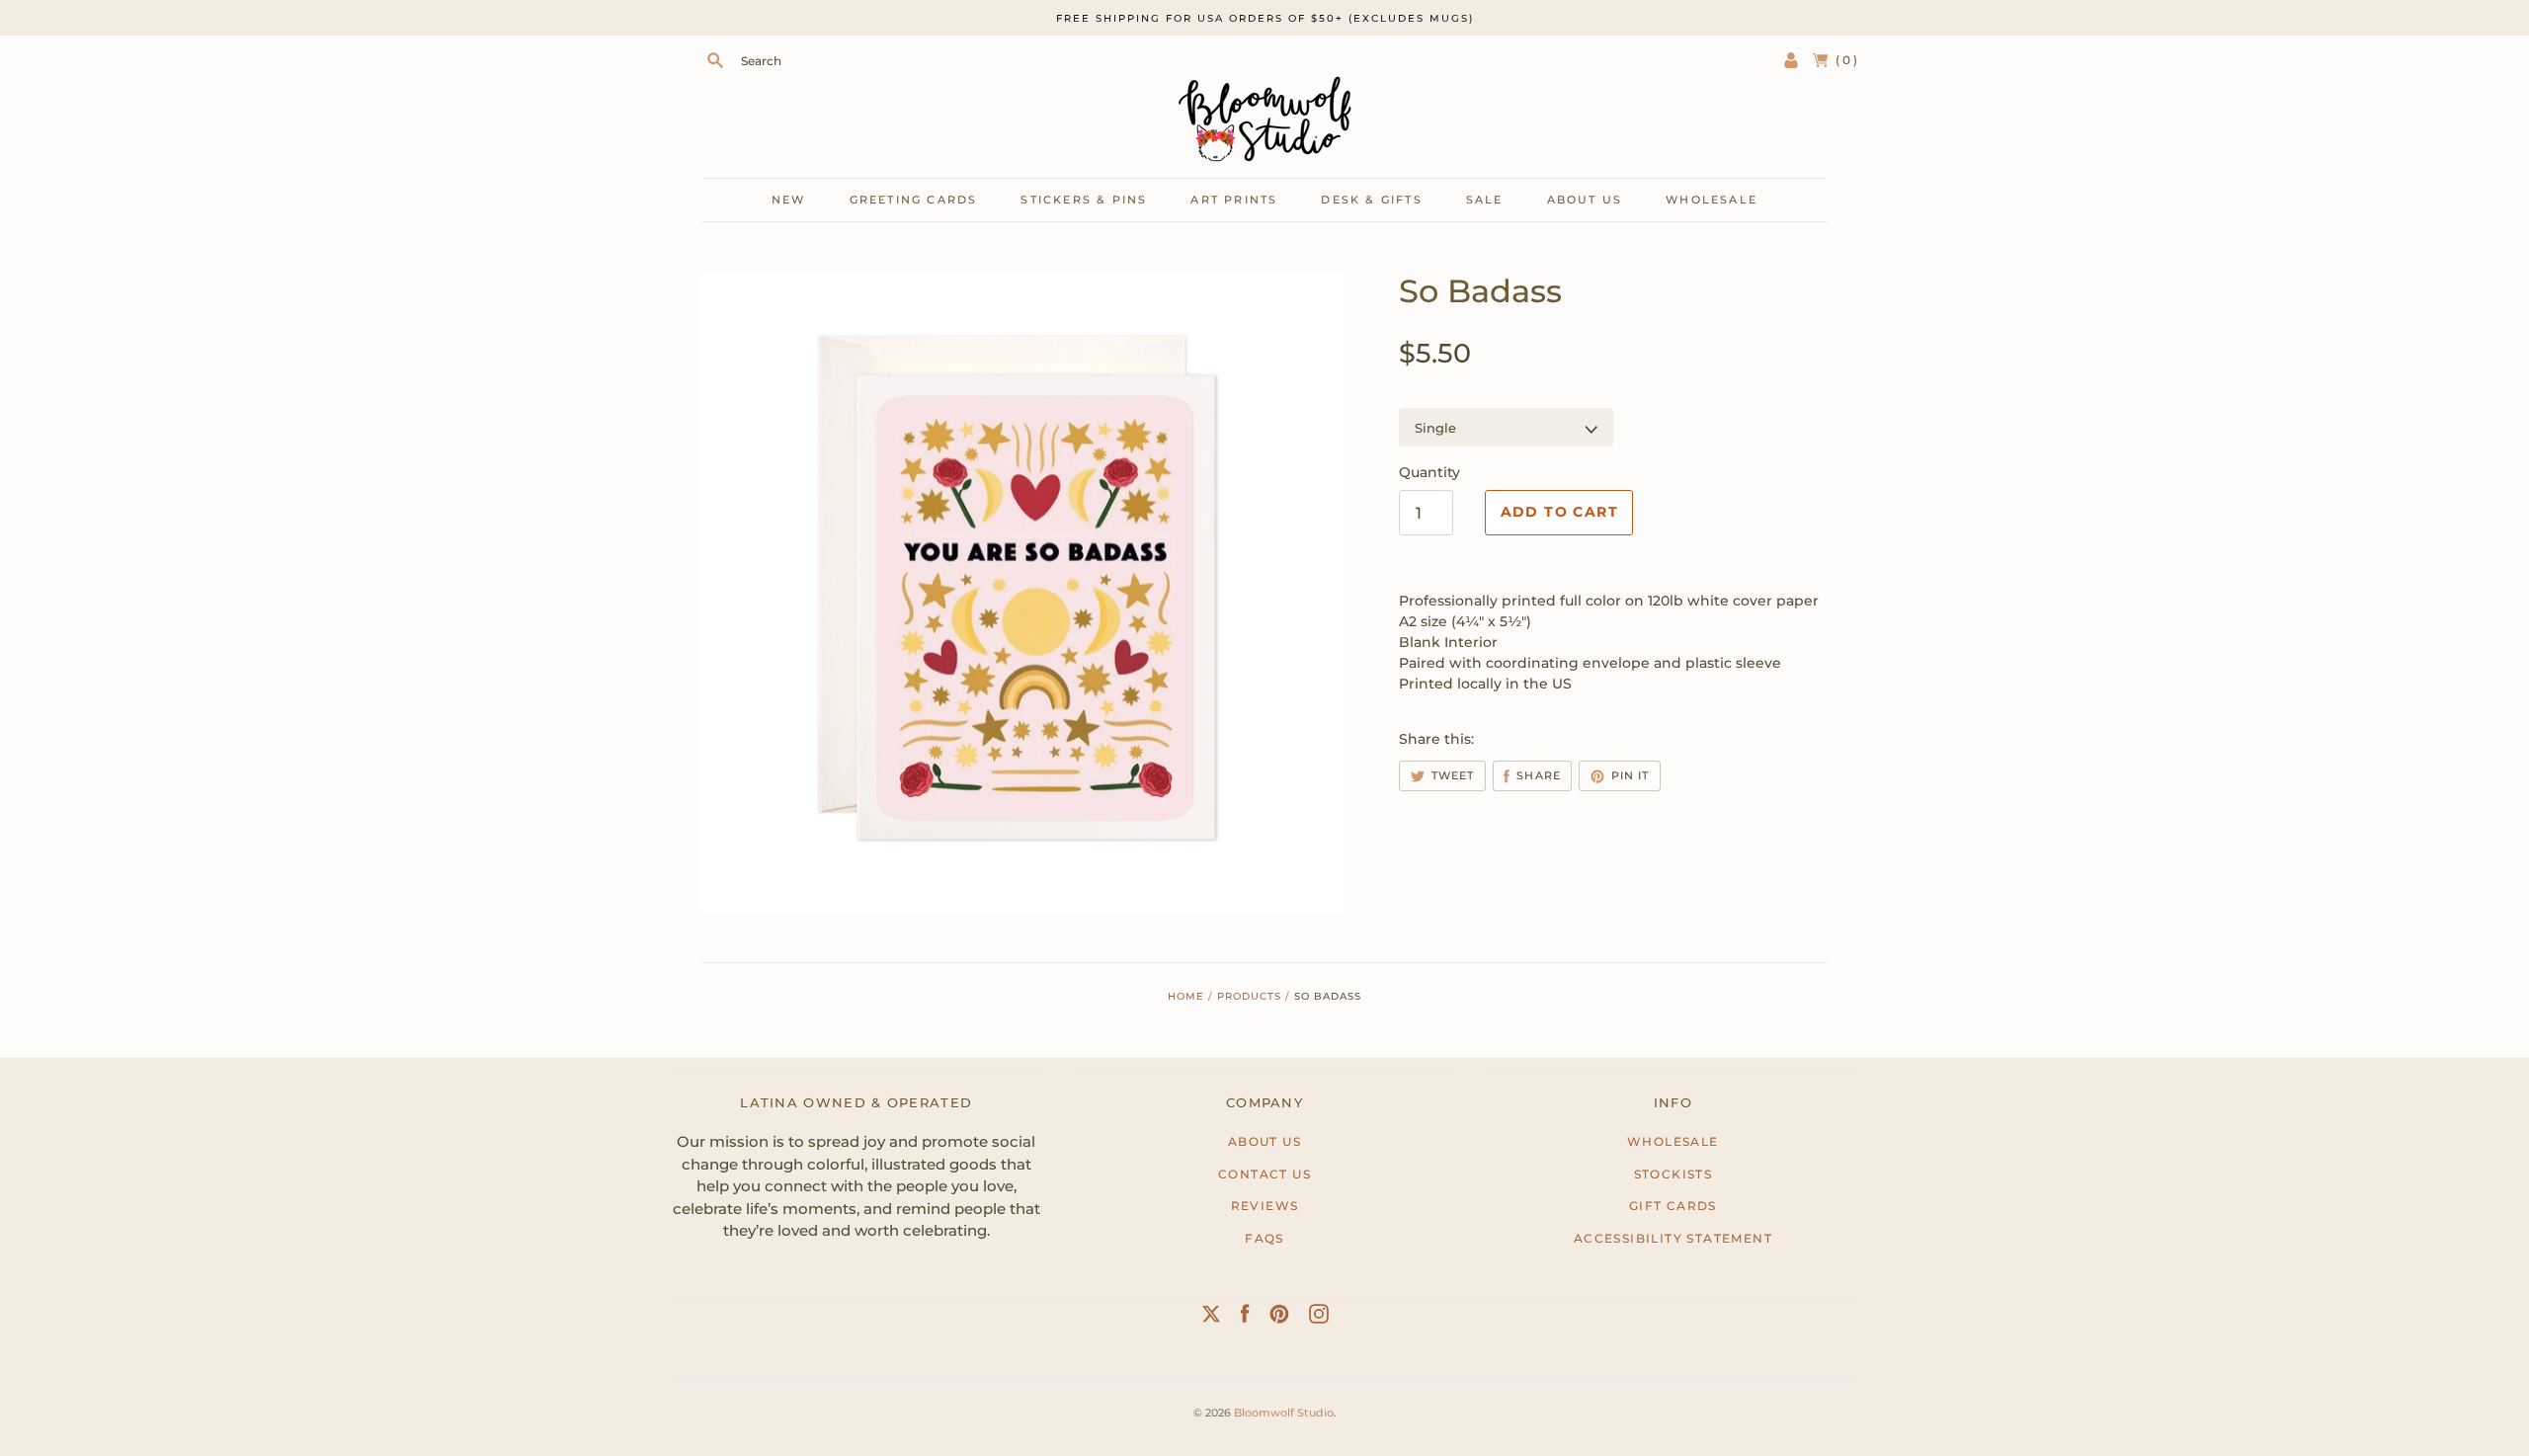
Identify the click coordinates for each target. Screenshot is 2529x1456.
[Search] (715, 60)
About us (1585, 200)
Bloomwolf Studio (1284, 1413)
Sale (1485, 200)
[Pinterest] (1279, 1318)
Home (1186, 996)
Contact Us (1264, 1174)
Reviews (1265, 1206)
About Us (1264, 1141)
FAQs (1264, 1238)
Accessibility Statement (1673, 1238)
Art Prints (1234, 200)
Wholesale (1712, 200)
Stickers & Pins (1084, 200)
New (789, 200)
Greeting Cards (914, 200)
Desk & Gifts (1371, 200)
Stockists (1673, 1174)
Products (1249, 996)
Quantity (1429, 472)
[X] (1211, 1318)
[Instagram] (1319, 1318)
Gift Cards (1673, 1206)
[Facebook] (1245, 1318)
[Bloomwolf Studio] (1264, 119)
